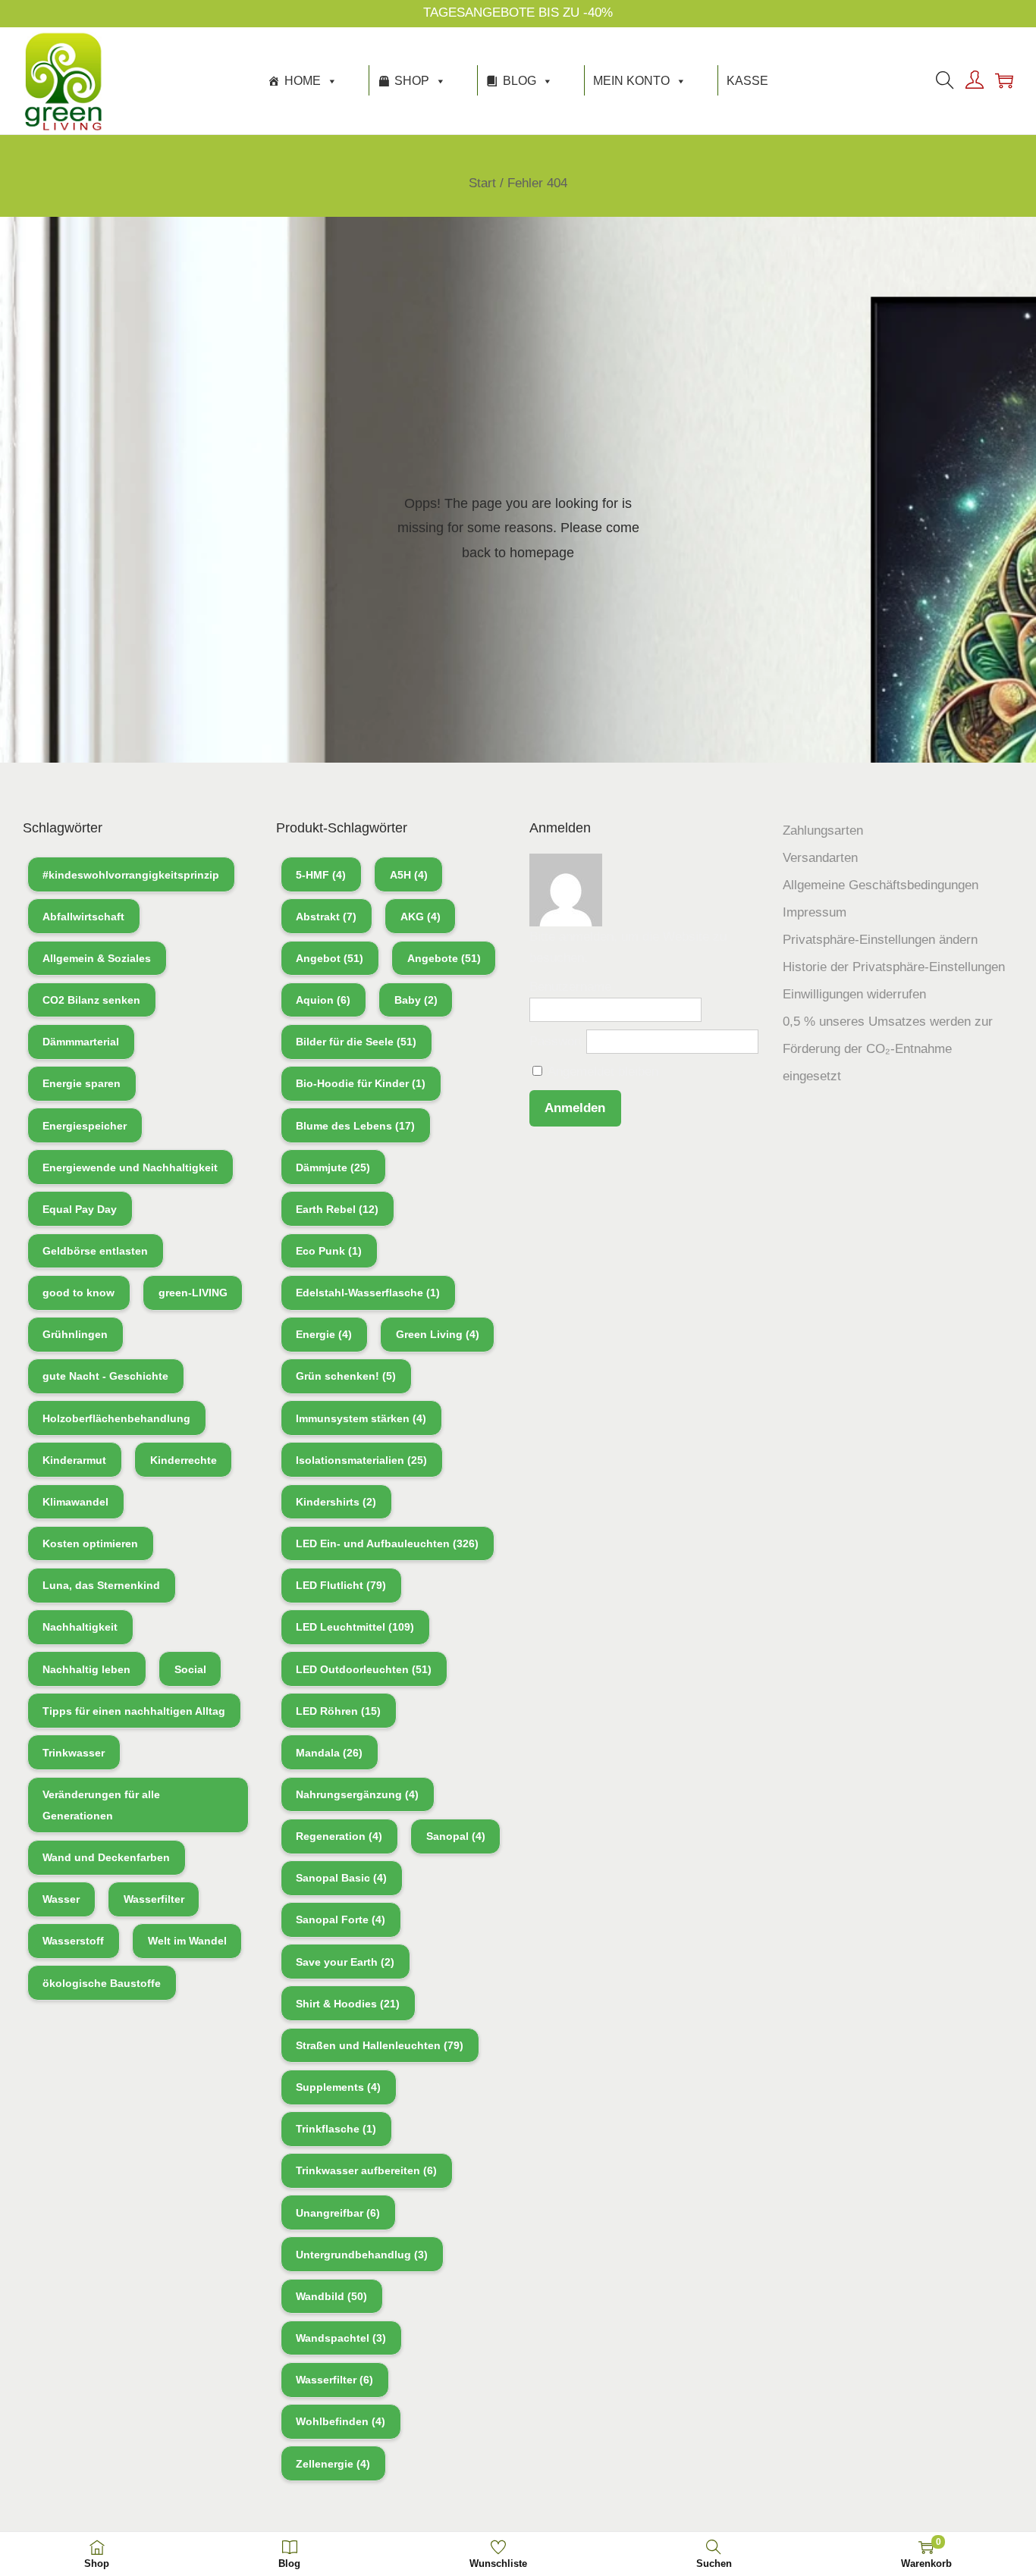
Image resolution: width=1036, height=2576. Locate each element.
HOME (303, 81)
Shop (412, 81)
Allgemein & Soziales (97, 958)
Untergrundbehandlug (362, 2255)
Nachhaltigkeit (80, 1627)
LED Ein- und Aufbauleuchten (387, 1543)
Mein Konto (631, 81)
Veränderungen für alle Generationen (101, 1805)
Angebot (330, 958)
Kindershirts (336, 1502)
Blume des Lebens (355, 1126)
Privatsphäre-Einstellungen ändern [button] (880, 940)
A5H (409, 875)
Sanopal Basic (341, 1878)
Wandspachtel (341, 2338)
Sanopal (456, 1836)
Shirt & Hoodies (348, 2004)
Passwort (556, 1041)
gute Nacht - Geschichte (105, 1376)
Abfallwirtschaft (83, 917)
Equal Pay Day (80, 1209)
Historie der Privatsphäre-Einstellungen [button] (894, 967)
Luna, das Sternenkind (101, 1585)
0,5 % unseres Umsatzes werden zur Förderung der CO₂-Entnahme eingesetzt (888, 1049)
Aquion (323, 1000)
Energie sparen (82, 1083)
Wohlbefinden (341, 2421)
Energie (324, 1334)
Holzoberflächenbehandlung (116, 1418)
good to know (78, 1293)
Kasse (747, 81)
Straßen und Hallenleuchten (380, 2045)
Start (482, 183)
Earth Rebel (337, 1209)
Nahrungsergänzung (357, 1794)
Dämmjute (333, 1167)
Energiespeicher (85, 1126)
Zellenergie (333, 2464)
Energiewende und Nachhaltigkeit (130, 1167)
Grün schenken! (346, 1376)
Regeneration (339, 1836)
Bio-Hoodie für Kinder (361, 1083)
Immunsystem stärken (361, 1418)
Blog (520, 81)
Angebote (444, 958)
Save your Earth (345, 1962)
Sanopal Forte (341, 1919)
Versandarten (820, 858)
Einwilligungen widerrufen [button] (854, 994)
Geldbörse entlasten (95, 1251)
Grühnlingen (75, 1334)
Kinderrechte (184, 1460)
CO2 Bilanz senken (91, 1000)
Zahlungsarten (823, 830)
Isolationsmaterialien (361, 1460)
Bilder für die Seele (356, 1042)
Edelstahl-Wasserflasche (368, 1293)
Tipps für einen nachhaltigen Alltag (134, 1711)
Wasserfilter (154, 1899)
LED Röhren (338, 1711)
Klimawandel (75, 1502)
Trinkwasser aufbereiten (366, 2170)
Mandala (329, 1753)
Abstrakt (326, 917)
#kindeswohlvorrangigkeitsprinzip (131, 875)
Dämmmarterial (81, 1042)
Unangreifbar (338, 2213)
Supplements (338, 2087)
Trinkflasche (336, 2129)
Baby (416, 1000)
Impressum (815, 912)
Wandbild (331, 2296)
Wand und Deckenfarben (106, 1857)
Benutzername (570, 987)
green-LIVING (193, 1293)
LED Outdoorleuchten (364, 1669)
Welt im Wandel (187, 1941)
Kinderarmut (74, 1460)
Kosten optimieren (90, 1543)
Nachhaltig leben (86, 1669)
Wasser (61, 1899)
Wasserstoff (73, 1941)
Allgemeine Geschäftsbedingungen (881, 885)
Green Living (438, 1334)
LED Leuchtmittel (355, 1627)
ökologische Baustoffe (102, 1983)
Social (190, 1669)
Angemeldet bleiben (601, 1072)
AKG (421, 917)
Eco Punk (329, 1251)
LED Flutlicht (341, 1585)
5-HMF (321, 875)
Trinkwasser (74, 1753)
